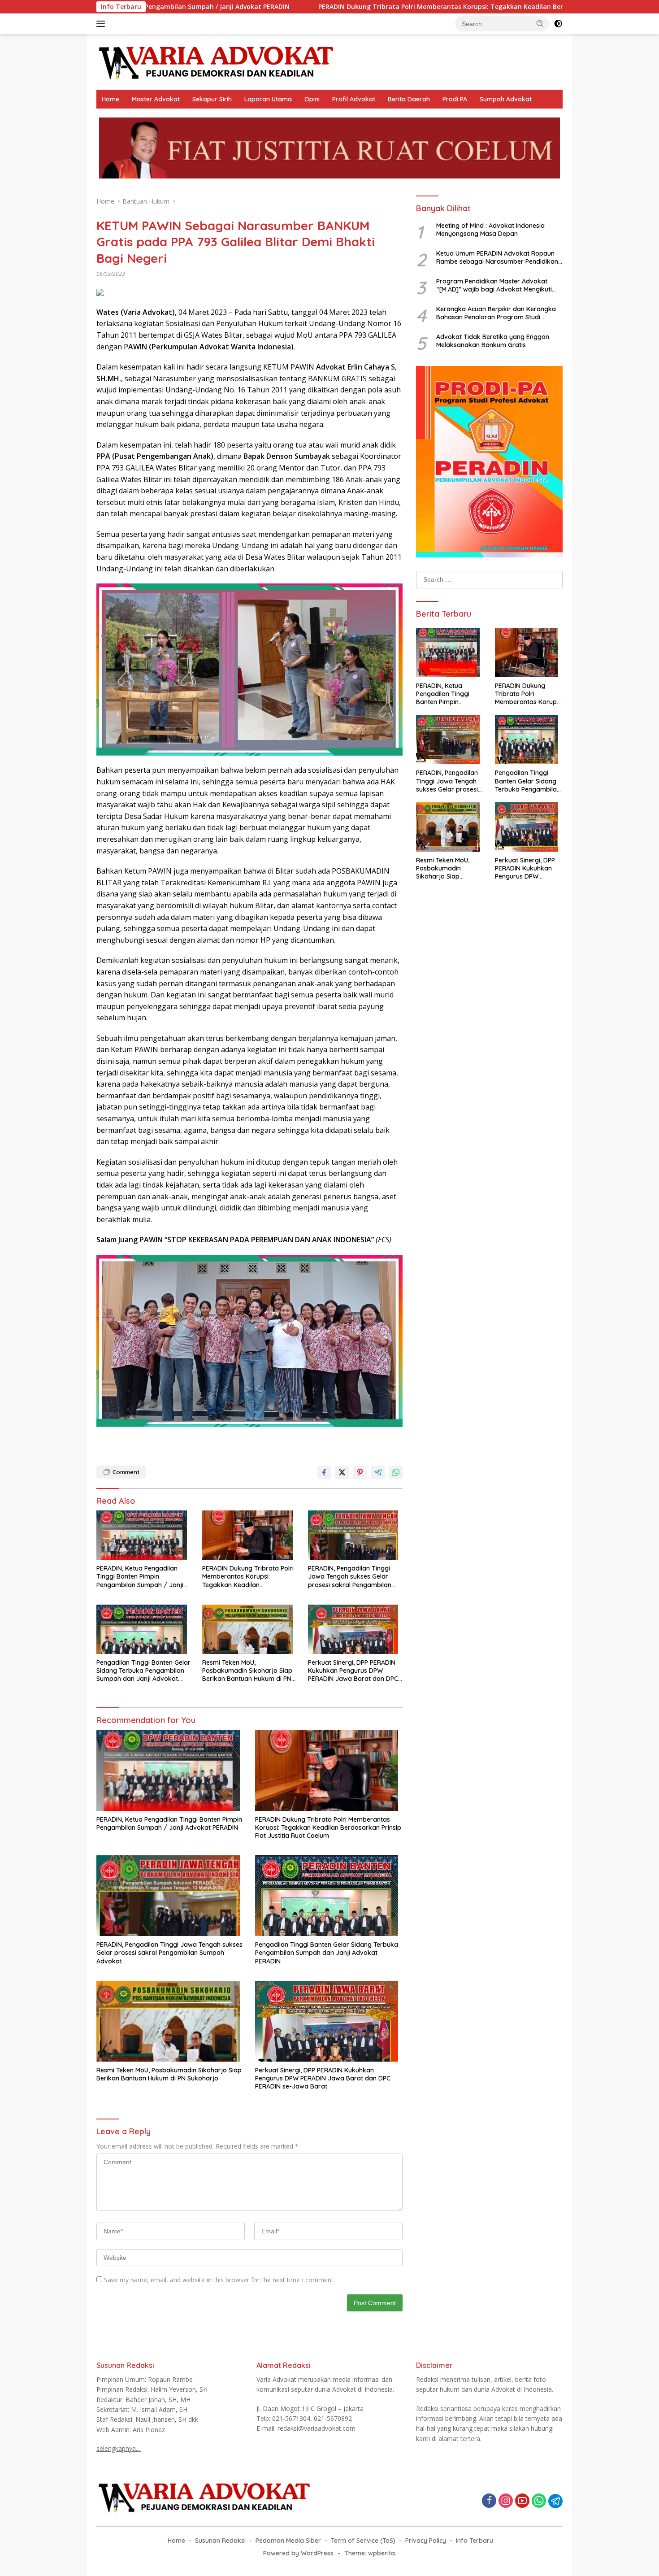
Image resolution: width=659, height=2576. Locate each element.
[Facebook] (489, 2501)
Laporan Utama (268, 99)
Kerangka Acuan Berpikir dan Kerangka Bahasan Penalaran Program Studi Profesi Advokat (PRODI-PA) (496, 313)
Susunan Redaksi (220, 2541)
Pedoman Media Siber (288, 2541)
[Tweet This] (342, 1472)
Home (111, 99)
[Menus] (102, 24)
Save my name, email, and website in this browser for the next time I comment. (219, 2280)
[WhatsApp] (539, 2501)
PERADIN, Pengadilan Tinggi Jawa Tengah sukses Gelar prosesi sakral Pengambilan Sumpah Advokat (350, 1577)
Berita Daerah (409, 99)
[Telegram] (555, 2501)
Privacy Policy (426, 2541)
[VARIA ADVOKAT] (216, 61)
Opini (312, 99)
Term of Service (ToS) (363, 2541)
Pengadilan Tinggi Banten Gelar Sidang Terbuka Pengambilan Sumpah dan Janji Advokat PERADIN (143, 1671)
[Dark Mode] (558, 24)
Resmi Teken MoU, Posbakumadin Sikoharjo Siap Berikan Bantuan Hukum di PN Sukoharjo (247, 1671)
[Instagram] (506, 2501)
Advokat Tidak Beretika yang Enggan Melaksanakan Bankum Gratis (493, 341)
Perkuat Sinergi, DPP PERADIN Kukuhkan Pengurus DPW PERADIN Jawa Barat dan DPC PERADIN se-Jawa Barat (353, 1671)
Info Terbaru (475, 2541)
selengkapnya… (119, 2448)
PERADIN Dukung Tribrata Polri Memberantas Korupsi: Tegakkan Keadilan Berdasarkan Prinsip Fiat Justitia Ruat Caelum (371, 7)
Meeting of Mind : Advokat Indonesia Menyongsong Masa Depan (490, 230)
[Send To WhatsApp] (396, 1472)
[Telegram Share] (378, 1472)
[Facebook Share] (324, 1472)
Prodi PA (455, 99)
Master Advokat (156, 99)
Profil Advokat (354, 99)
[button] (540, 23)
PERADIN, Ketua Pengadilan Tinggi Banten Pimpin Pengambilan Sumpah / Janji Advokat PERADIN (140, 1577)
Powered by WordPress (298, 2553)
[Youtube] (522, 2501)
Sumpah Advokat (506, 99)
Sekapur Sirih (212, 99)
